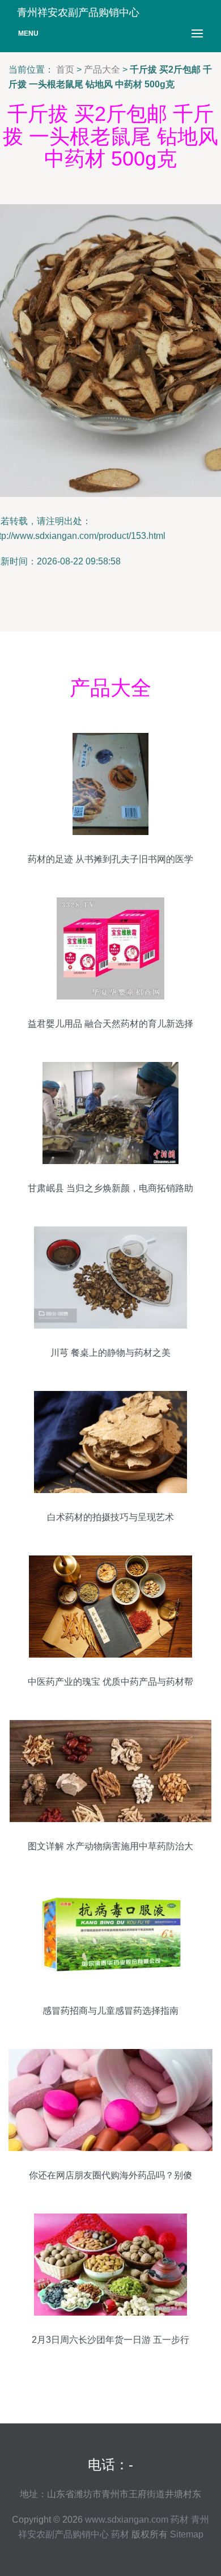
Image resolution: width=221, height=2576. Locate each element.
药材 (180, 2520)
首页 (65, 69)
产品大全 (102, 69)
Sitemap (187, 2534)
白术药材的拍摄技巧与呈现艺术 (110, 1517)
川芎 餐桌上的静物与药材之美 (110, 1353)
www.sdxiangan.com (127, 2520)
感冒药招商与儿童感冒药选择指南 (110, 2011)
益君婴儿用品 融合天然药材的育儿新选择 (110, 1024)
